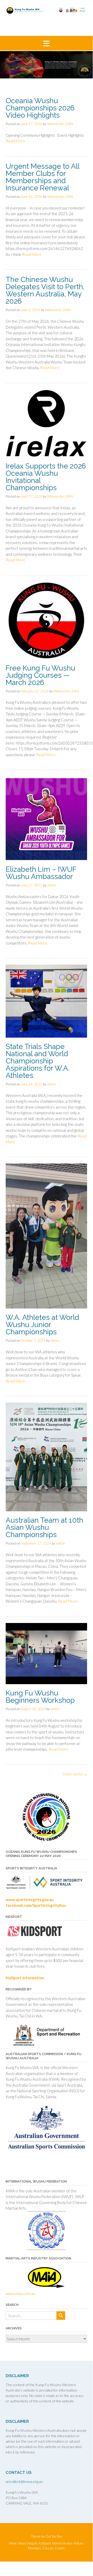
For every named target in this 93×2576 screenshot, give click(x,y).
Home (13, 2543)
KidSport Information (25, 1978)
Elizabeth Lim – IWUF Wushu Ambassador (41, 873)
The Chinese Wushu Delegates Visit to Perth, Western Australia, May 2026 (45, 290)
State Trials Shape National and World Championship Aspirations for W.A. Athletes (38, 1061)
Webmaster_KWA (60, 124)
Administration (62, 2543)
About (22, 2543)
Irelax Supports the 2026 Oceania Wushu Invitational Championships (46, 477)
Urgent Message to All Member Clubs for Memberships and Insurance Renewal (42, 177)
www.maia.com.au (20, 2294)
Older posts (75, 1774)
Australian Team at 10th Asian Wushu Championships (44, 1527)
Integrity (32, 2543)
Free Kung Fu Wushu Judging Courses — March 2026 (40, 675)
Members (35, 2548)
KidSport (45, 2543)
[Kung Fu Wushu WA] (46, 11)
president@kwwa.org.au (24, 2481)
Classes (48, 2548)
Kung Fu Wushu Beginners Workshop (40, 1697)
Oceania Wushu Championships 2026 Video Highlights (40, 108)
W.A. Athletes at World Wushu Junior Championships (42, 1325)
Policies (79, 2543)
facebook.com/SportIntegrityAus (36, 1905)
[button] (46, 43)
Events (60, 2548)
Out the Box (54, 2536)
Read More (15, 141)
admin (52, 885)
